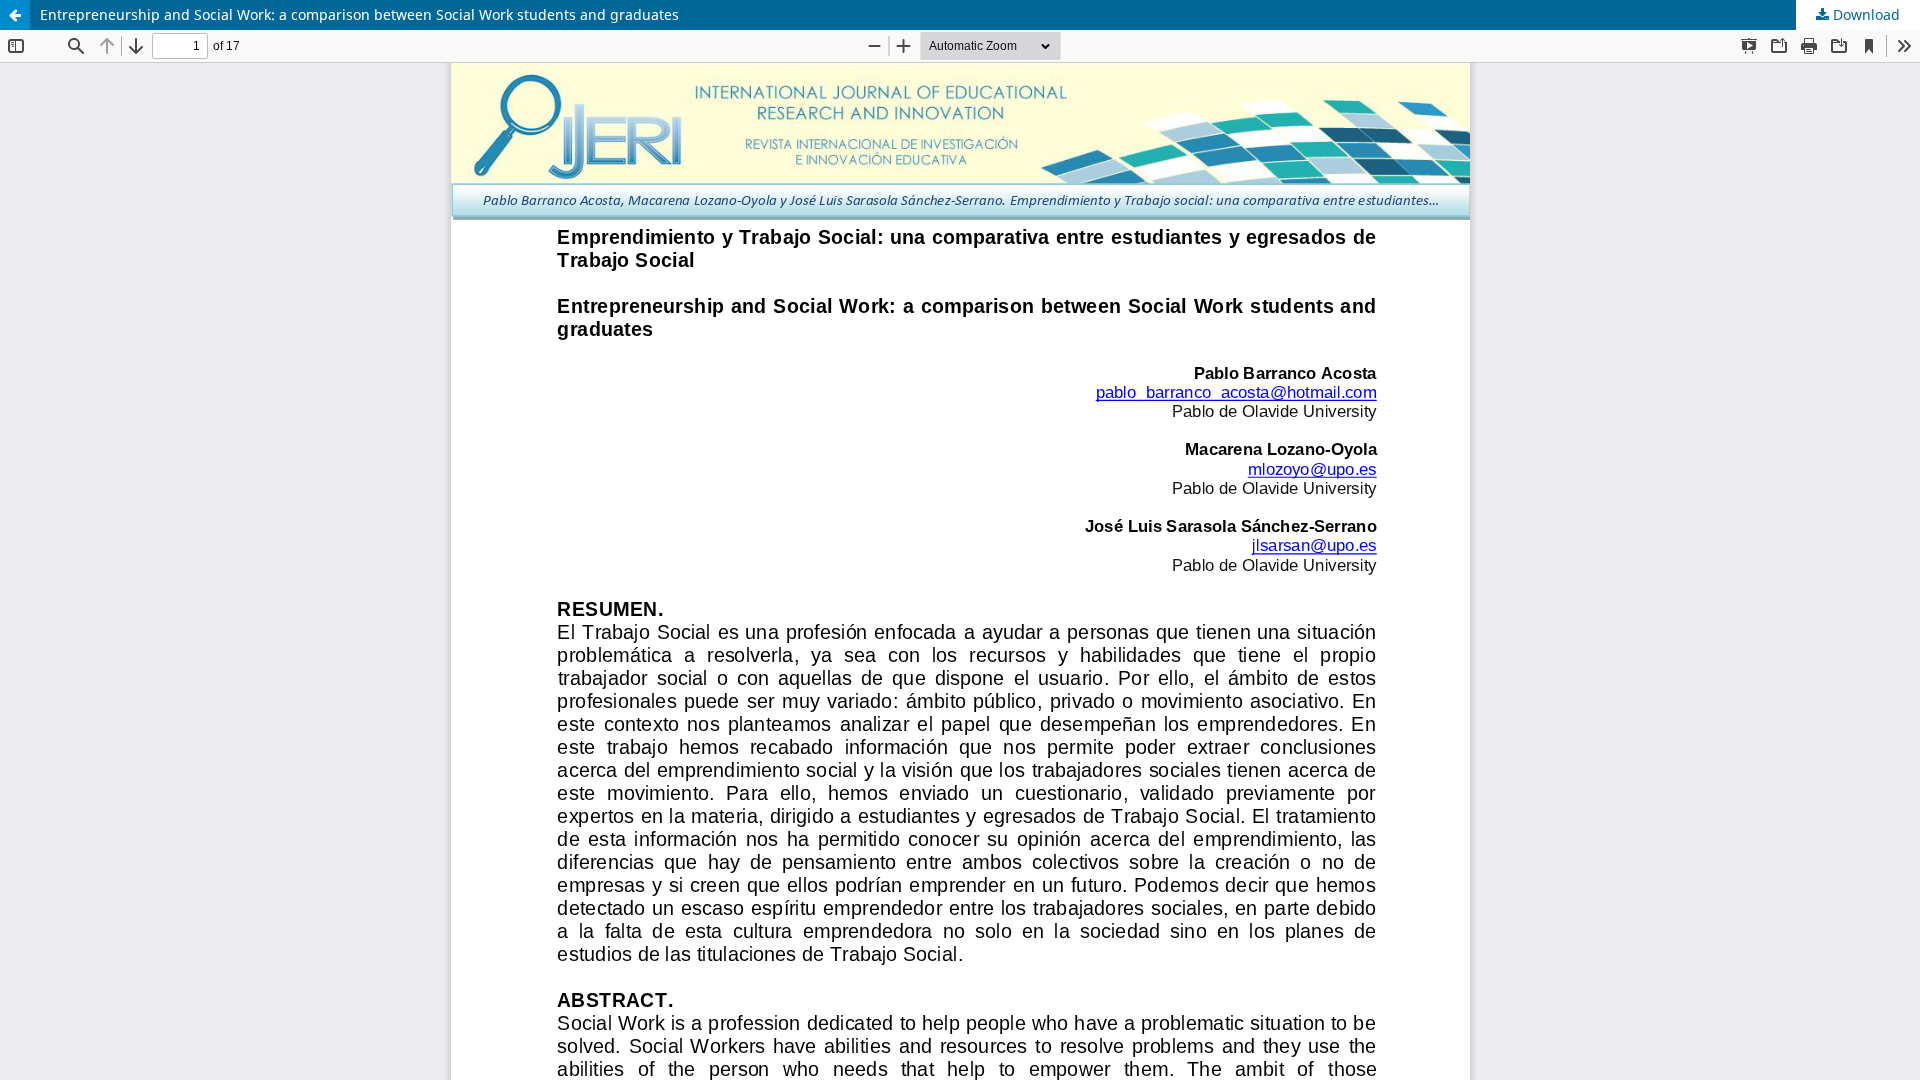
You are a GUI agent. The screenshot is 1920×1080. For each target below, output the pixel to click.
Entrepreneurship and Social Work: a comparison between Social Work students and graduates (359, 14)
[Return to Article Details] (15, 15)
